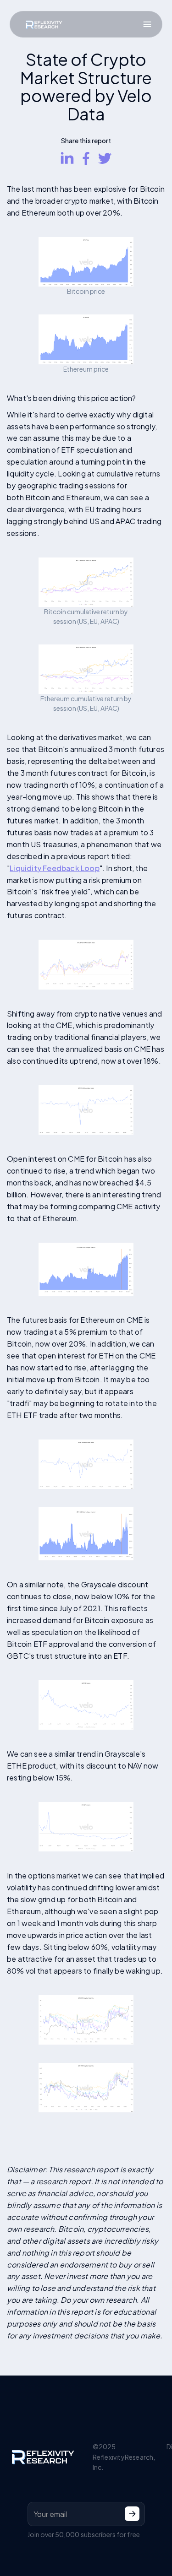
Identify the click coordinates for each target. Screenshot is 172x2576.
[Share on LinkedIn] (67, 158)
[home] (42, 24)
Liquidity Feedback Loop (55, 868)
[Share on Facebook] (86, 158)
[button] (147, 24)
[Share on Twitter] (105, 158)
